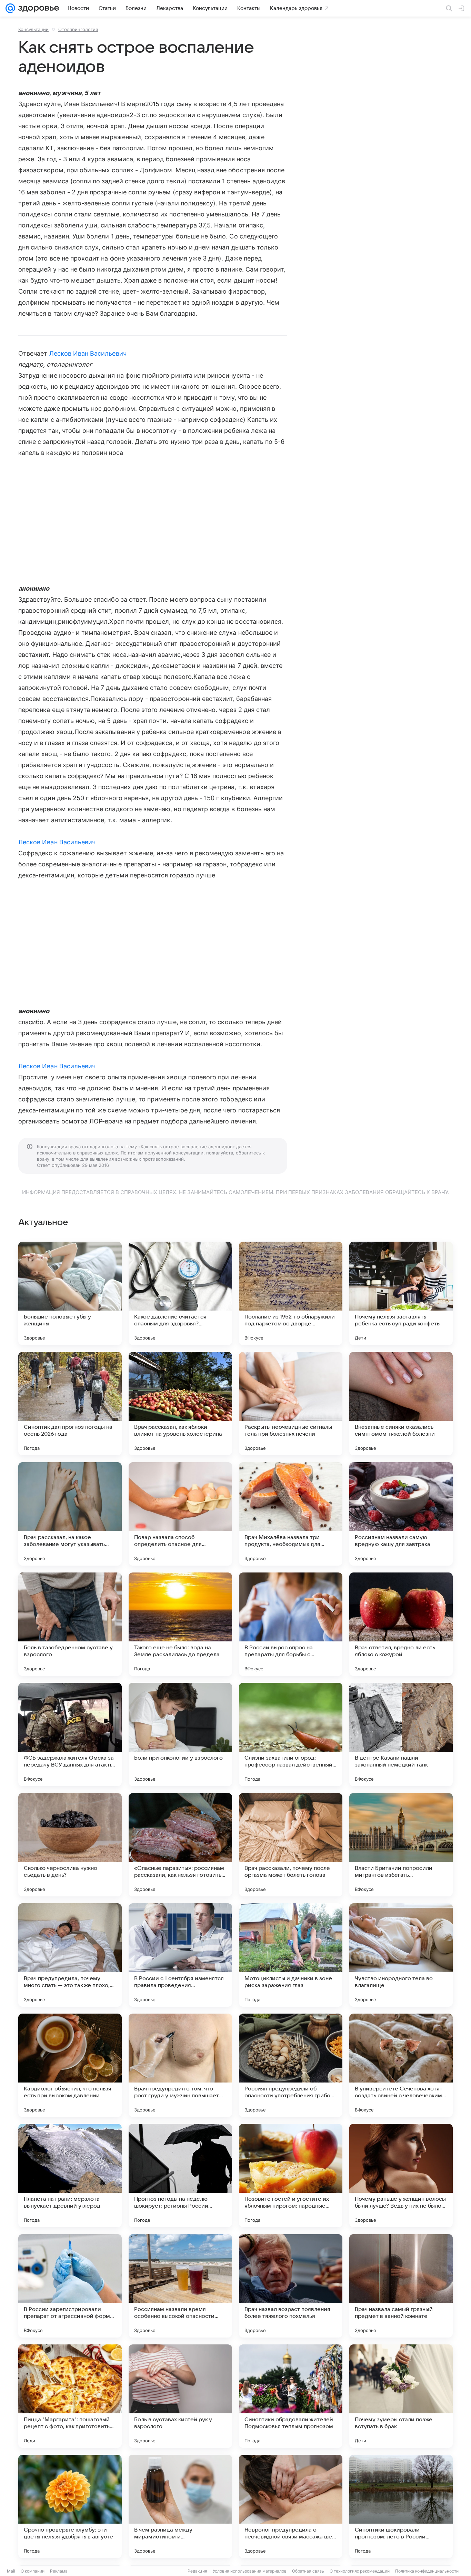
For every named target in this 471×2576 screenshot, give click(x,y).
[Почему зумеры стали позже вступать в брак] (401, 2396)
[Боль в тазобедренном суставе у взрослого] (70, 1624)
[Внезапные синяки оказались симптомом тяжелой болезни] (401, 1404)
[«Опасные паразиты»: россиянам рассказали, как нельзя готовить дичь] (180, 1845)
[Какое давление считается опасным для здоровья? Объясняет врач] (180, 1293)
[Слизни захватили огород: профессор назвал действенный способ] (291, 1734)
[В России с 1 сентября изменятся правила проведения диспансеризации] (180, 1955)
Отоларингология (78, 29)
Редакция (197, 2571)
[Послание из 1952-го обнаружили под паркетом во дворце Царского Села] (291, 1293)
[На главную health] (37, 8)
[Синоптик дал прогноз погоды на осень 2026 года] (70, 1404)
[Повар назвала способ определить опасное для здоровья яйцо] (180, 1514)
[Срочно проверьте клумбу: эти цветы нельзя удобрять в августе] (70, 2506)
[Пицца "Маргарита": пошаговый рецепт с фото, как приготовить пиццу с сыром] (70, 2396)
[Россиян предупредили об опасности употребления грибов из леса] (291, 2065)
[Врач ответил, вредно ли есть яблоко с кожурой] (401, 1624)
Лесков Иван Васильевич (88, 353)
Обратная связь (308, 2571)
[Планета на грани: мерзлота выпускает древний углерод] (70, 2176)
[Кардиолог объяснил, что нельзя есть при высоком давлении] (70, 2065)
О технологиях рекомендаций (360, 2571)
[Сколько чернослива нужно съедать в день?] (70, 1845)
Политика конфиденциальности (427, 2571)
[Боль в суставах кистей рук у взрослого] (180, 2396)
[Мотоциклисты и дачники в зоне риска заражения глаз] (291, 1955)
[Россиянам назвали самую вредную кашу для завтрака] (401, 1514)
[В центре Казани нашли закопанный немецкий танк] (401, 1734)
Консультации (33, 29)
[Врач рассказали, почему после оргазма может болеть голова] (291, 1845)
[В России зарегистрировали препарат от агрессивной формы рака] (70, 2286)
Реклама (59, 2571)
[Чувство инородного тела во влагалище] (401, 1955)
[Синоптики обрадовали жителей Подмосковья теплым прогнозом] (291, 2396)
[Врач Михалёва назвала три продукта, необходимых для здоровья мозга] (291, 1514)
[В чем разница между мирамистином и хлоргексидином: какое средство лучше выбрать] (180, 2506)
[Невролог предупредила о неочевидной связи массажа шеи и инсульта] (291, 2506)
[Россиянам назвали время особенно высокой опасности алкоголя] (180, 2286)
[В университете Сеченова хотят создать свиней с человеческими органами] (401, 2065)
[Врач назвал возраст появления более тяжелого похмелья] (291, 2286)
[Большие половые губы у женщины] (70, 1293)
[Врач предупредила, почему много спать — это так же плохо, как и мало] (70, 1955)
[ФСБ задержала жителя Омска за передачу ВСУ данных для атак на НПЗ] (70, 1734)
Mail (11, 2571)
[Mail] (10, 8)
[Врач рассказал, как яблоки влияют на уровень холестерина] (180, 1404)
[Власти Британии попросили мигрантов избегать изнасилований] (401, 1845)
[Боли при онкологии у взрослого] (180, 1734)
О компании (33, 2571)
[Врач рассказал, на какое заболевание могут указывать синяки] (70, 1514)
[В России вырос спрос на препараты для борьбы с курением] (291, 1624)
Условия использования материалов (250, 2571)
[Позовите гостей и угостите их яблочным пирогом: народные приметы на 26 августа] (291, 2176)
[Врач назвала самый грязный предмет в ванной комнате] (401, 2286)
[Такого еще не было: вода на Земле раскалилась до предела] (180, 1624)
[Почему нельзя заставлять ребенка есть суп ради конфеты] (401, 1293)
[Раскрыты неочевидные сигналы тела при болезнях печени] (291, 1404)
